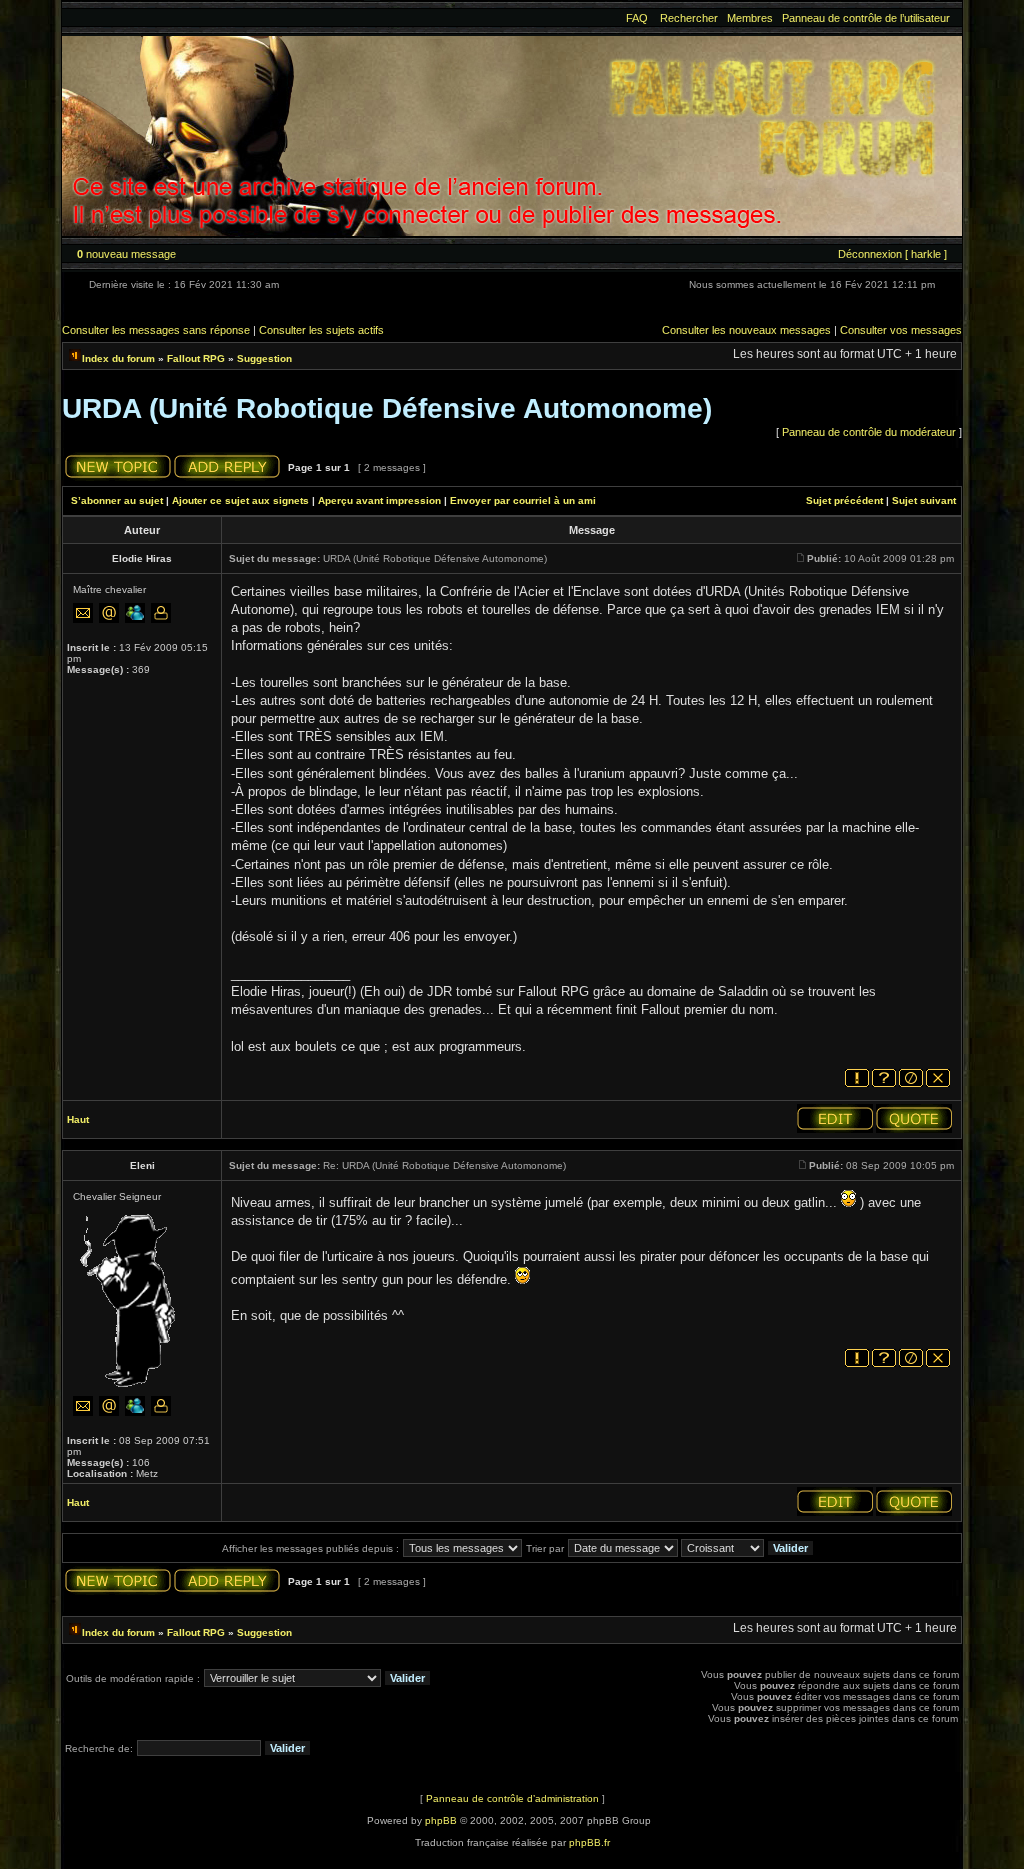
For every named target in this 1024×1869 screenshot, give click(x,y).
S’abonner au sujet (117, 500)
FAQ (637, 18)
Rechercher (689, 18)
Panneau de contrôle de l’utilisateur (866, 18)
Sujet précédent (844, 500)
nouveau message (126, 254)
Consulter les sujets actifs (321, 330)
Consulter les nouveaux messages (746, 330)
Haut (78, 1119)
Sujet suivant (924, 500)
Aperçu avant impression (379, 500)
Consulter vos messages (901, 330)
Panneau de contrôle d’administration (512, 1798)
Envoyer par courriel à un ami (523, 500)
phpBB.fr (589, 1842)
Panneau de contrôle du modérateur (869, 432)
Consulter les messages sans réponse (156, 330)
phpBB (441, 1820)
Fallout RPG (196, 358)
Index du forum (118, 358)
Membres (750, 18)
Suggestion (264, 358)
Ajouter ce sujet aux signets (240, 500)
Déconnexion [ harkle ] (892, 254)
